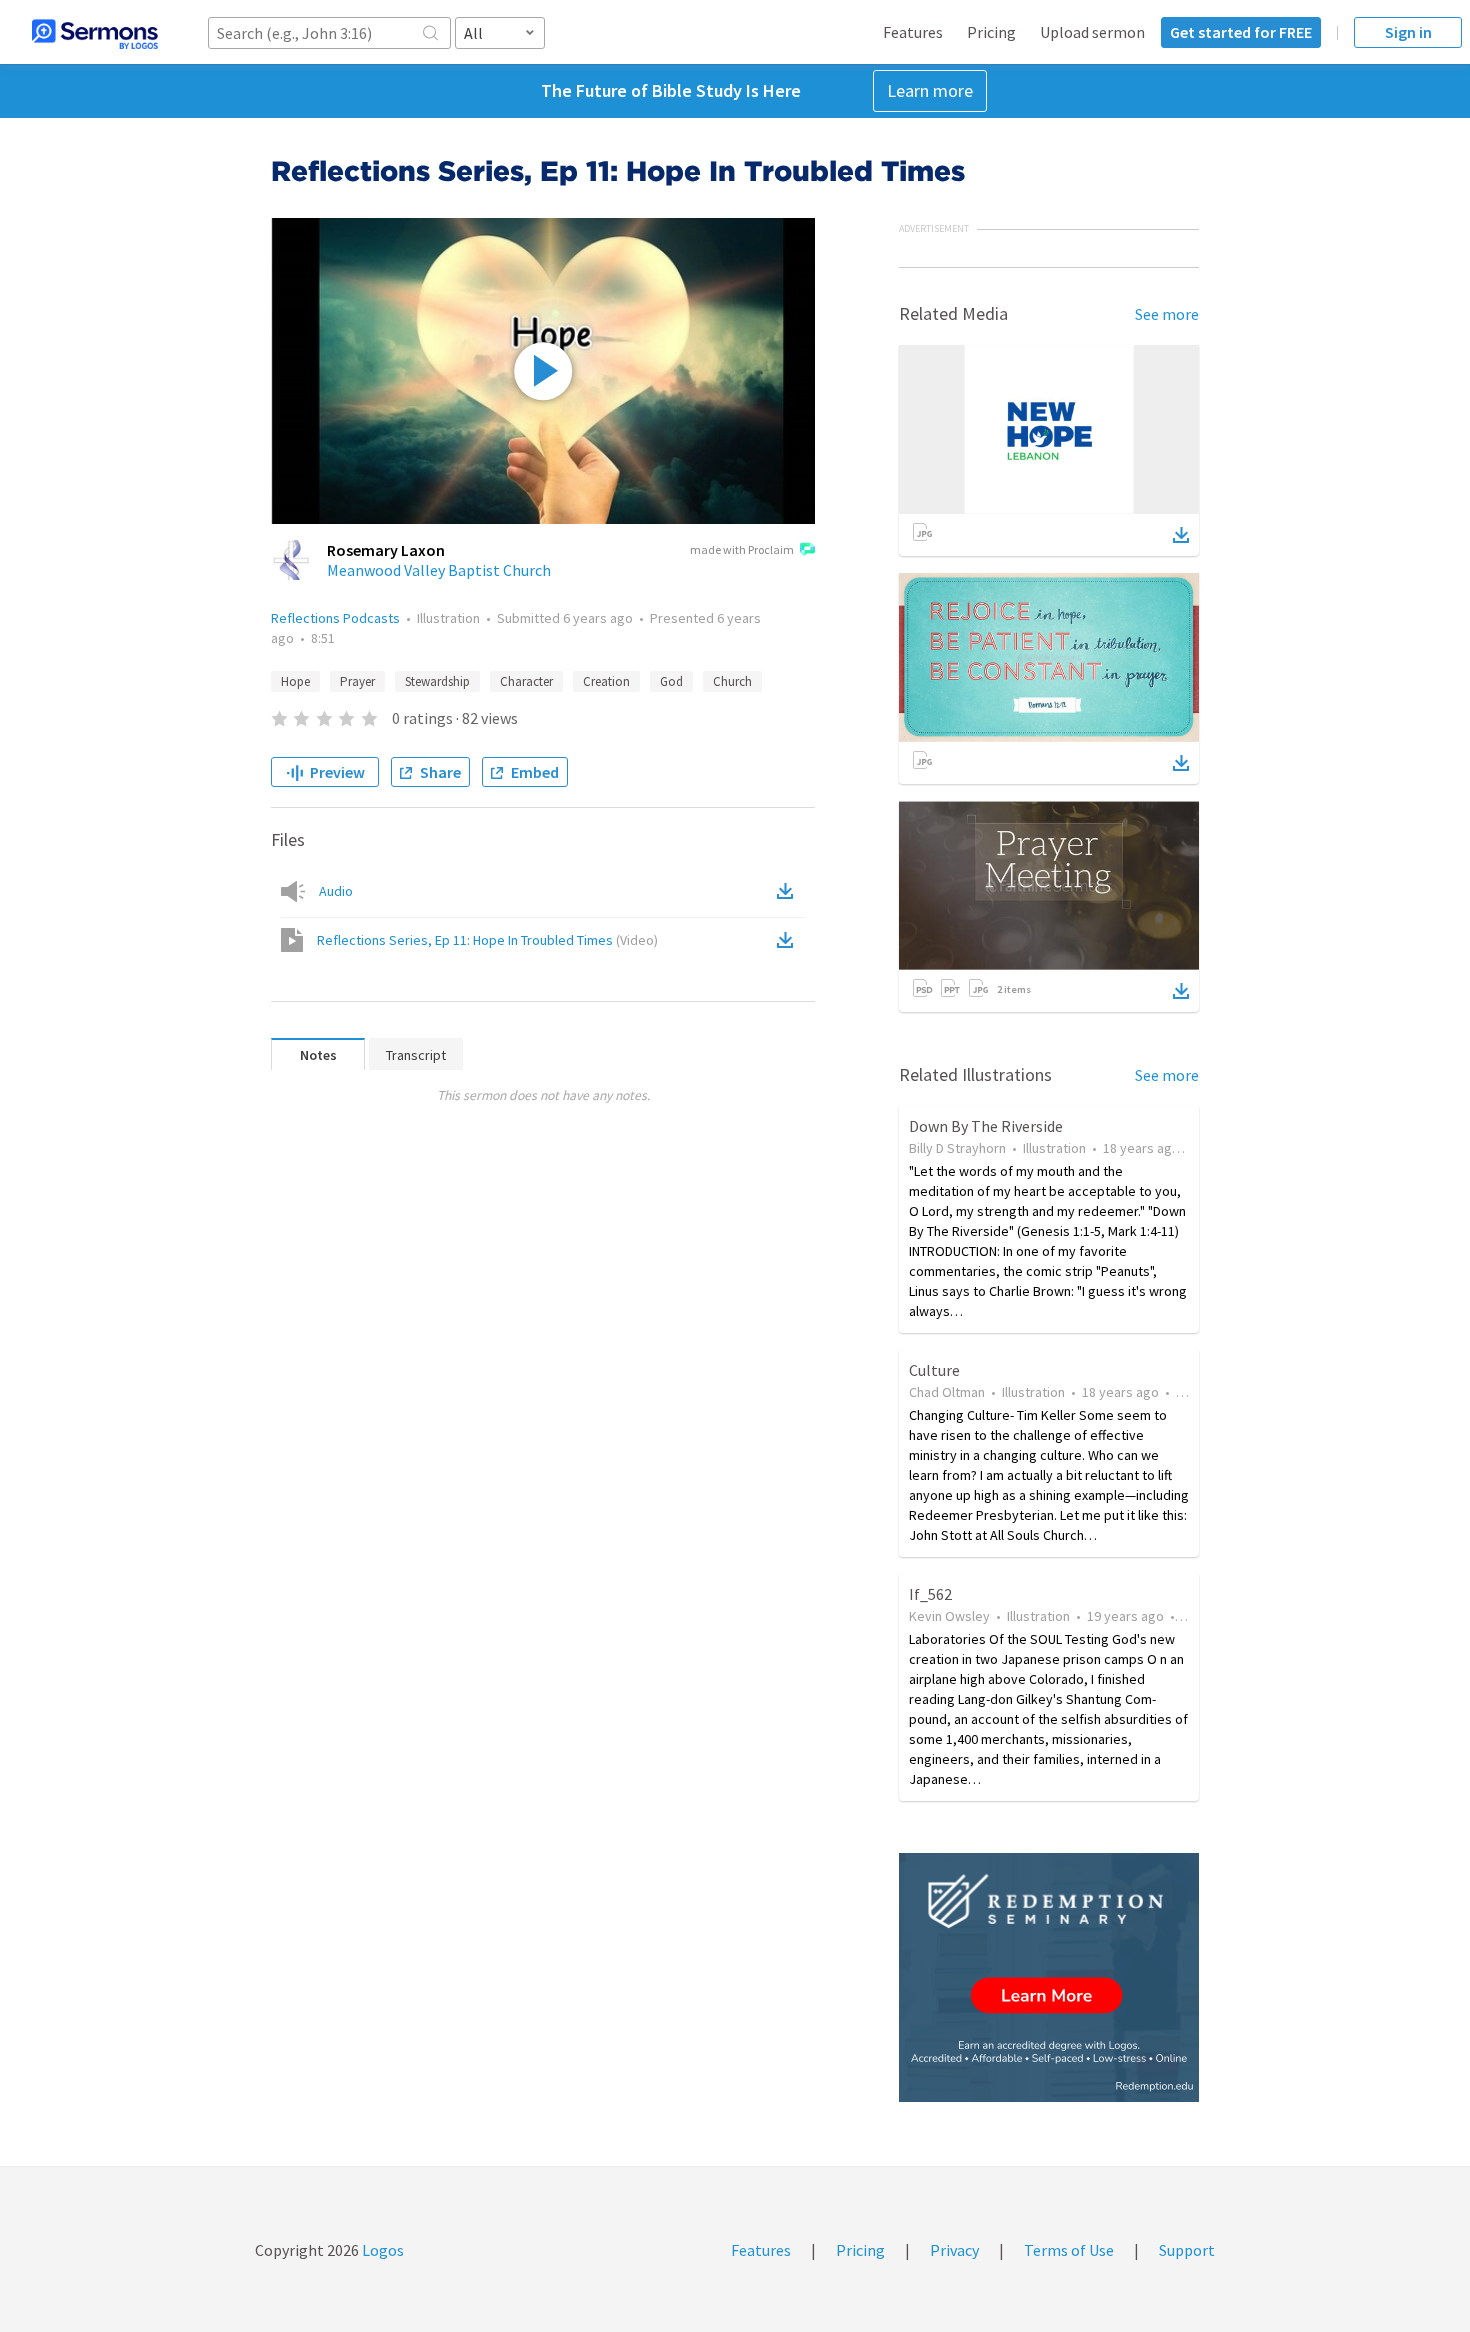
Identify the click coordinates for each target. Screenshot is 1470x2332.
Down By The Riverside (986, 1126)
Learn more (930, 90)
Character (526, 681)
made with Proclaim (742, 549)
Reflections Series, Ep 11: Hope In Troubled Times (487, 940)
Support (1187, 2250)
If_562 (930, 1594)
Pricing (991, 32)
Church (732, 681)
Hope (295, 681)
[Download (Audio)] (789, 891)
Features (913, 32)
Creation (606, 681)
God (671, 681)
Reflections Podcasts (335, 618)
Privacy (954, 2250)
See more (1167, 314)
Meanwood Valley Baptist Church (439, 570)
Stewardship (437, 681)
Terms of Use (1069, 2250)
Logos (381, 2250)
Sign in (1408, 32)
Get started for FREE (1241, 32)
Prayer (357, 681)
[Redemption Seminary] (1049, 1977)
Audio (336, 891)
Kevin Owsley (949, 1616)
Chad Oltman (947, 1392)
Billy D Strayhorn (957, 1148)
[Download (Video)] (789, 940)
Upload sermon (1092, 32)
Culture (934, 1370)
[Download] (1181, 535)
